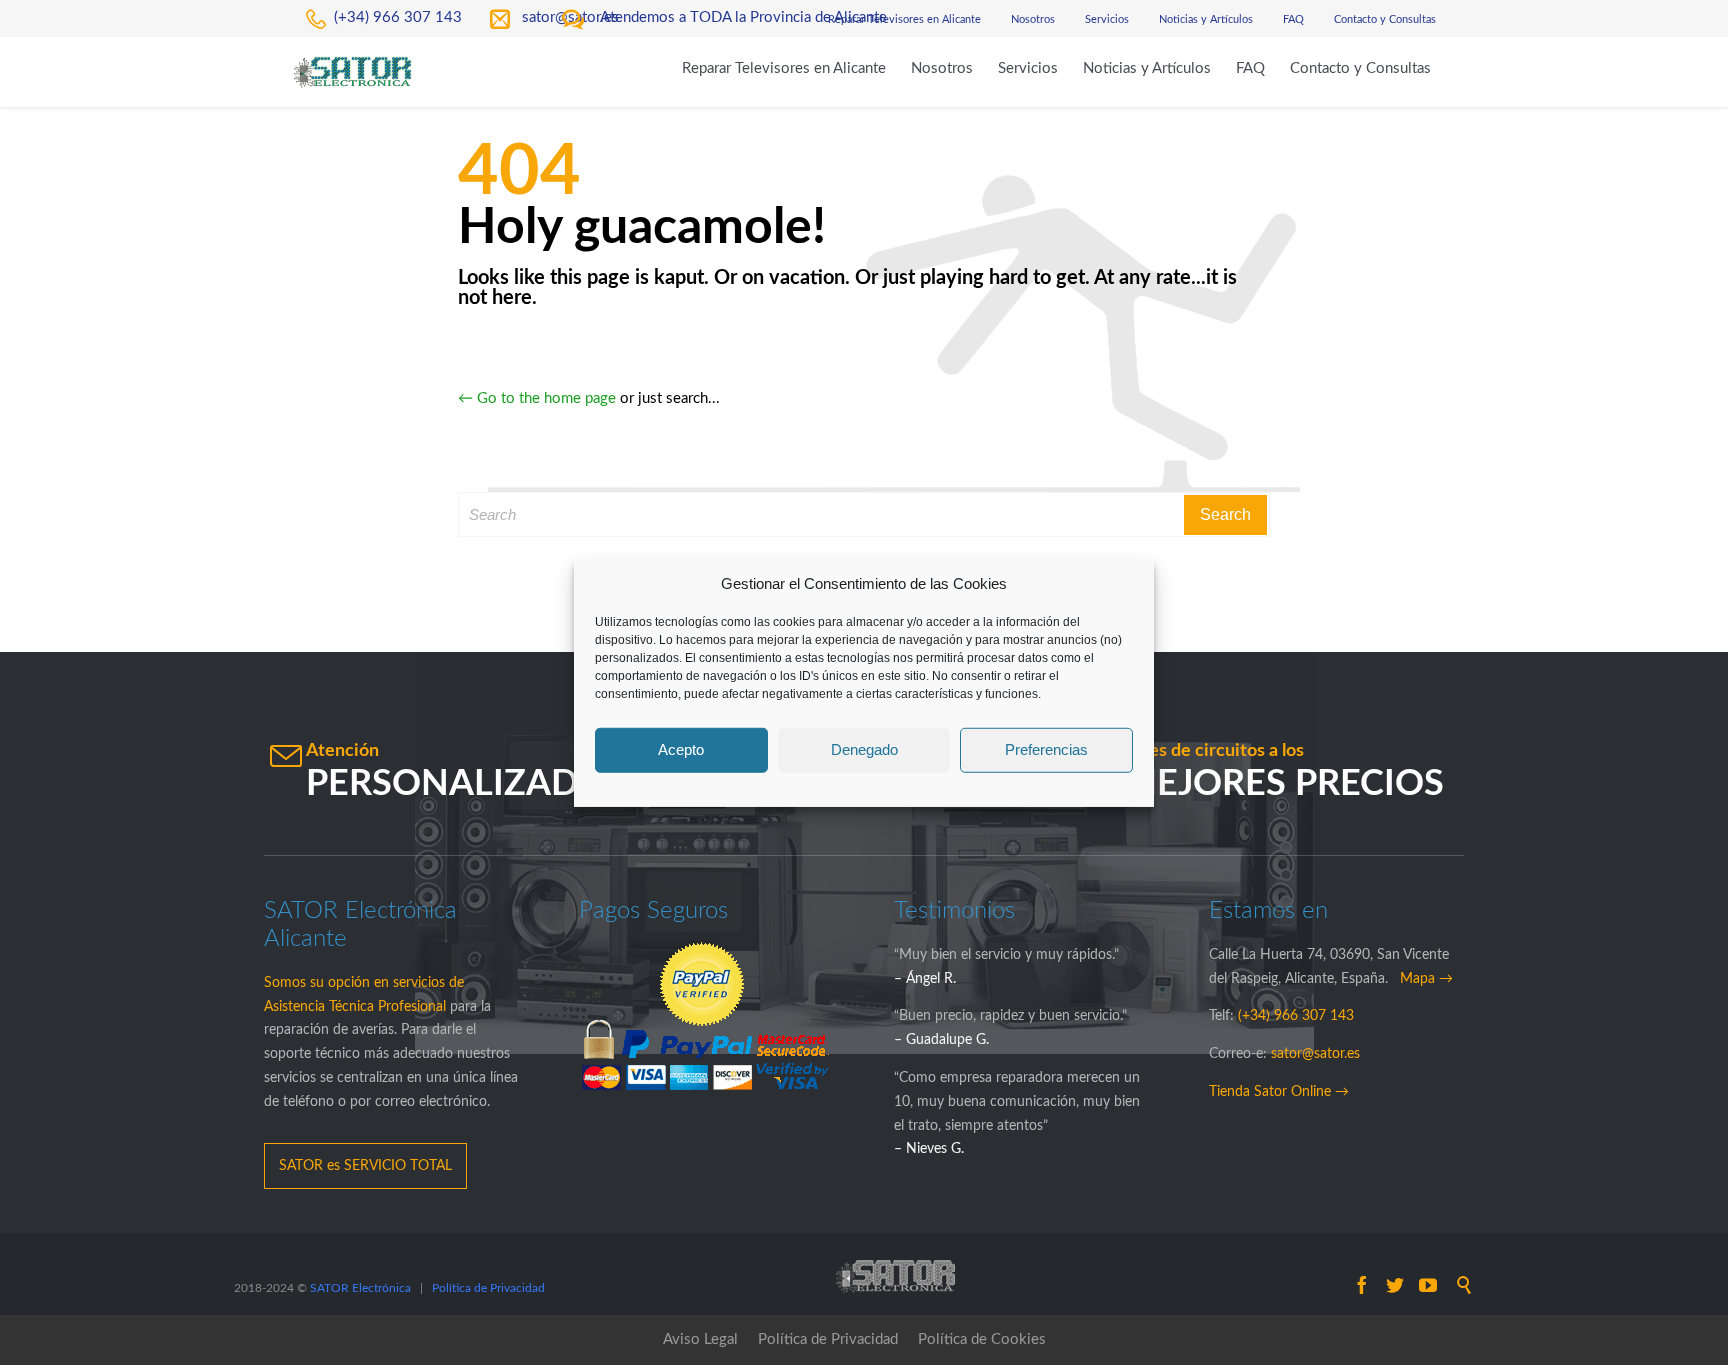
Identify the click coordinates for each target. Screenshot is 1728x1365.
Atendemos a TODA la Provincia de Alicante (743, 17)
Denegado (864, 749)
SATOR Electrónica (362, 1288)
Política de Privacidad (488, 1288)
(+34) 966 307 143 (398, 17)
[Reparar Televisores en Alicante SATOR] (353, 72)
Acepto (681, 749)
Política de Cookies (982, 1339)
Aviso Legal (700, 1339)
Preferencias (1046, 749)
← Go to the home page (537, 398)
